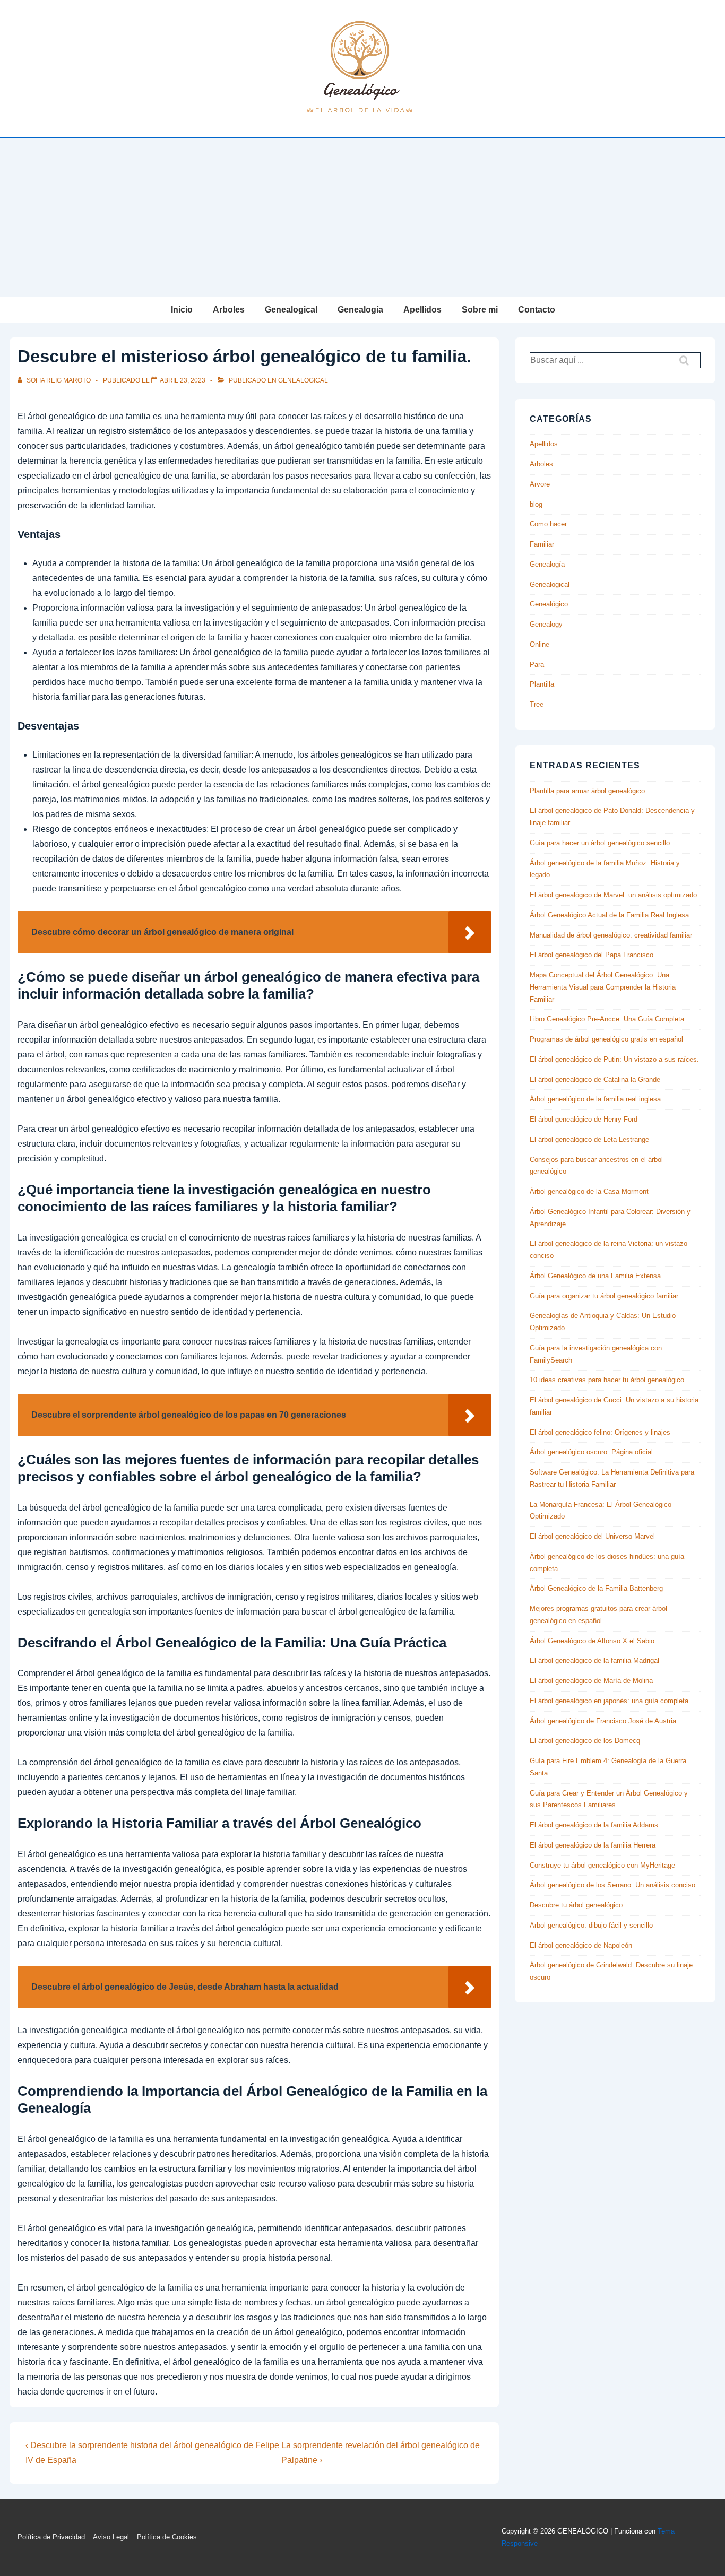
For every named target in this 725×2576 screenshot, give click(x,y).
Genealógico (549, 604)
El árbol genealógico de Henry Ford (584, 1119)
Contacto (537, 310)
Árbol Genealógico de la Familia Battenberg (596, 1588)
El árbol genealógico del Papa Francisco (592, 955)
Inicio (182, 310)
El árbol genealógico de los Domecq (585, 1741)
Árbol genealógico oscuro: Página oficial (591, 1452)
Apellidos (422, 310)
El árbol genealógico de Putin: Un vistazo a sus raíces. (614, 1059)
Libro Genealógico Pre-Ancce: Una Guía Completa (607, 1019)
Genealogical (291, 310)
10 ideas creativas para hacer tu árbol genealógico (607, 1380)
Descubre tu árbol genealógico (576, 1905)
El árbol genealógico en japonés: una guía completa (609, 1701)
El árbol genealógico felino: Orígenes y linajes (600, 1432)
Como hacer (548, 524)
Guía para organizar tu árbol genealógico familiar (604, 1296)
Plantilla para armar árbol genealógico (587, 791)
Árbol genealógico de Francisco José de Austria (603, 1721)
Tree (537, 704)
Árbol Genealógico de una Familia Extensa (595, 1276)
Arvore (540, 484)
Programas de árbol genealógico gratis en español (606, 1039)
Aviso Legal (111, 2537)
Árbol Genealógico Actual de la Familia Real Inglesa (609, 915)
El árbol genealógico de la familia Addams (594, 1825)
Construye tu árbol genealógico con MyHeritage (602, 1865)
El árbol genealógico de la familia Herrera (593, 1845)
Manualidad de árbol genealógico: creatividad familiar (611, 935)
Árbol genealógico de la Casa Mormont (589, 1191)
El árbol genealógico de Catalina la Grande (595, 1079)
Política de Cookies (167, 2537)
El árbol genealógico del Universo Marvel (592, 1536)
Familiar (542, 544)
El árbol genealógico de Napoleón (581, 1945)
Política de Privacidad (51, 2537)
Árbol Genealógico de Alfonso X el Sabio (592, 1641)
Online (540, 644)
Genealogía (360, 310)
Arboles (229, 310)
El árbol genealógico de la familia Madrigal (594, 1660)
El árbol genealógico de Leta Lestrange (589, 1139)
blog (536, 504)
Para (537, 665)
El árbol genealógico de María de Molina (591, 1681)
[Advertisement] (362, 218)
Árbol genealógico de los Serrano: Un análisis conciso (612, 1885)
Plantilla (542, 684)
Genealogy (546, 624)
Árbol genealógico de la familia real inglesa (595, 1099)
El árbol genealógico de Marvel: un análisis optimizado (613, 895)
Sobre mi (480, 310)
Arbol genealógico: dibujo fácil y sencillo (591, 1925)
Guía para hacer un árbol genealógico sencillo (600, 843)
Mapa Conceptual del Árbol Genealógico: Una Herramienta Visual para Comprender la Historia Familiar (603, 987)
